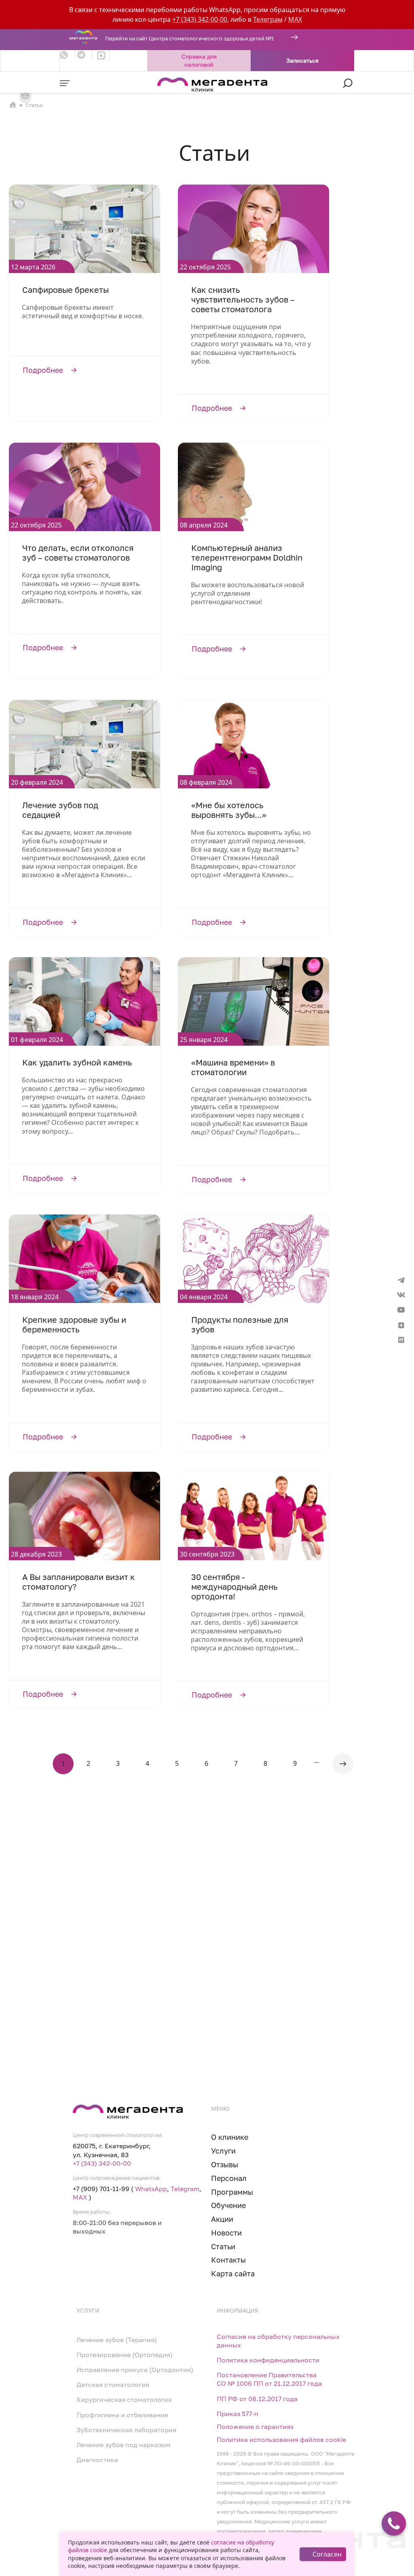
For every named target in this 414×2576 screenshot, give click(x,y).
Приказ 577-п (238, 2414)
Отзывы (225, 2165)
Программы (232, 2192)
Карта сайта (233, 2274)
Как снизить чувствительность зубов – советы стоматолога (243, 300)
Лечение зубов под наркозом (124, 2445)
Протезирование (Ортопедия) (125, 2355)
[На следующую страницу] (343, 1764)
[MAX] (102, 55)
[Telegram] (85, 55)
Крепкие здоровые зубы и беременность (74, 1325)
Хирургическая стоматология (124, 2400)
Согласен (327, 2554)
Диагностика (97, 2460)
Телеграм (268, 19)
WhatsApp (151, 2189)
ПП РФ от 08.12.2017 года (257, 2399)
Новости (226, 2233)
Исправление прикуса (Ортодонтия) (135, 2370)
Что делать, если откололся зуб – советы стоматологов (78, 553)
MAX (295, 19)
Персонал (229, 2178)
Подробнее (84, 370)
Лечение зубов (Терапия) (117, 2340)
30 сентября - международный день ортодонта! (234, 1587)
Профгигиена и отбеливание (122, 2415)
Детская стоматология (113, 2385)
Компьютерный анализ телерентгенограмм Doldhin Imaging (247, 558)
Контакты (228, 2260)
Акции (222, 2219)
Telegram (185, 2189)
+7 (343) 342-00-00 (200, 19)
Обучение (228, 2205)
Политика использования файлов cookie (281, 2440)
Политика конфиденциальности (268, 2360)
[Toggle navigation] (65, 83)
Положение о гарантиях (255, 2427)
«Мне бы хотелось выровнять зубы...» (229, 810)
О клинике (230, 2137)
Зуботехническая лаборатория (126, 2430)
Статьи (223, 2247)
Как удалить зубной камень (77, 1063)
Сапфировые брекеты (65, 290)
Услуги (223, 2151)
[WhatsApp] (67, 55)
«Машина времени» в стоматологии (233, 1067)
